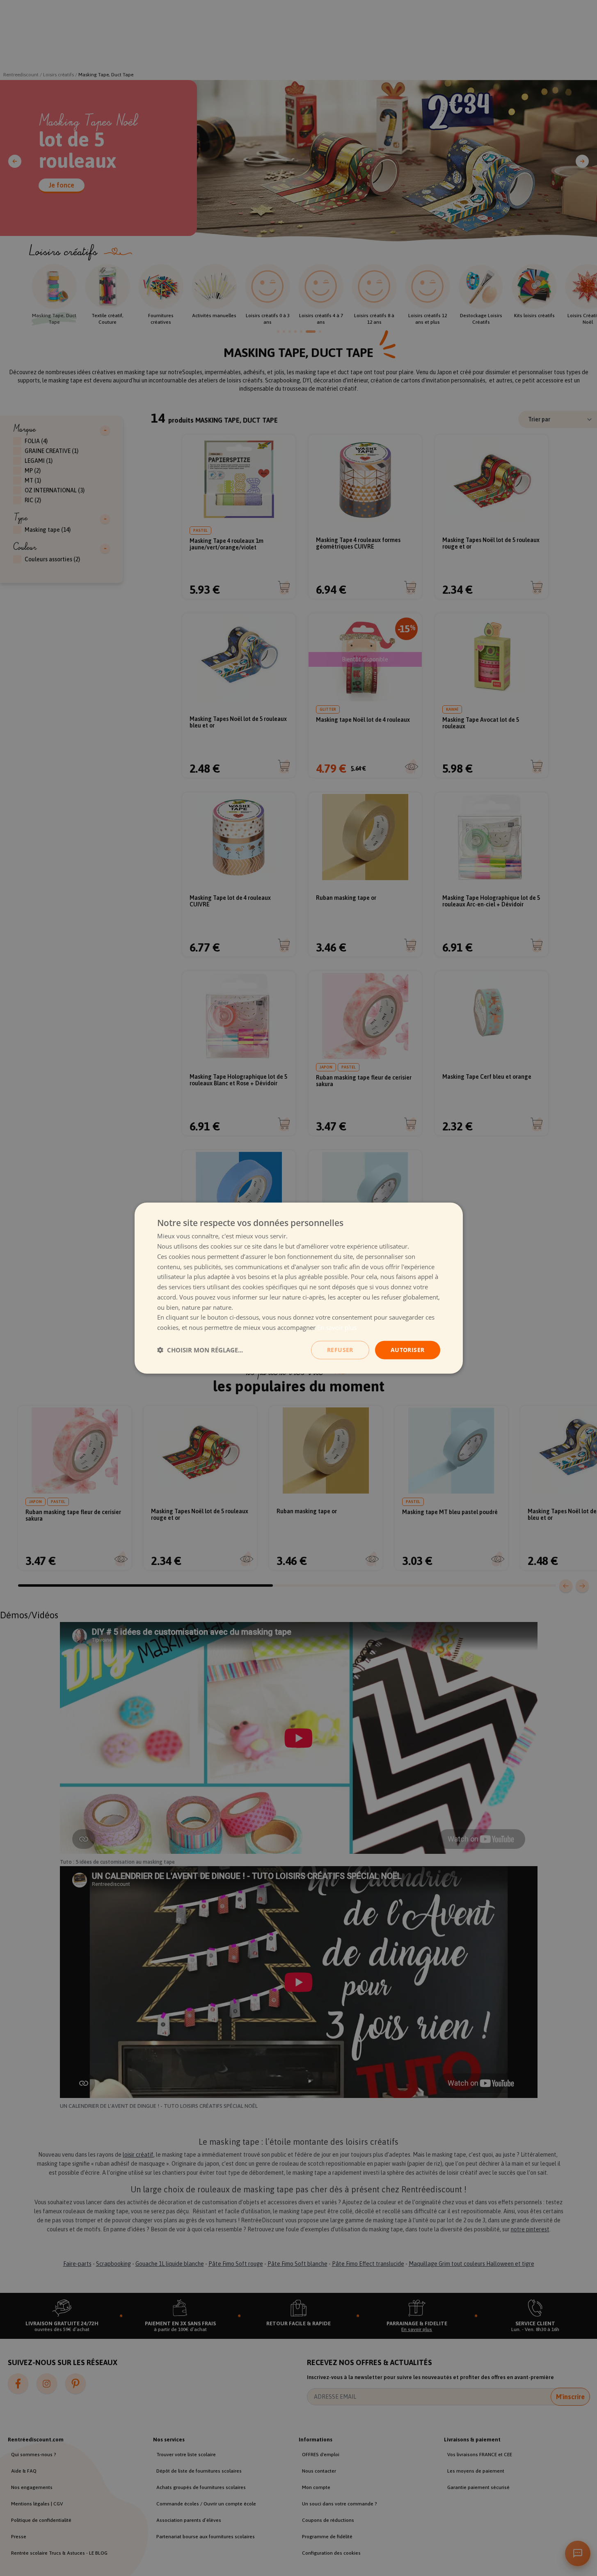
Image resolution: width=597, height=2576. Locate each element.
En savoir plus (337, 1327)
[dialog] (299, 1288)
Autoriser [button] (408, 1350)
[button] (200, 1350)
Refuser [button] (340, 1350)
